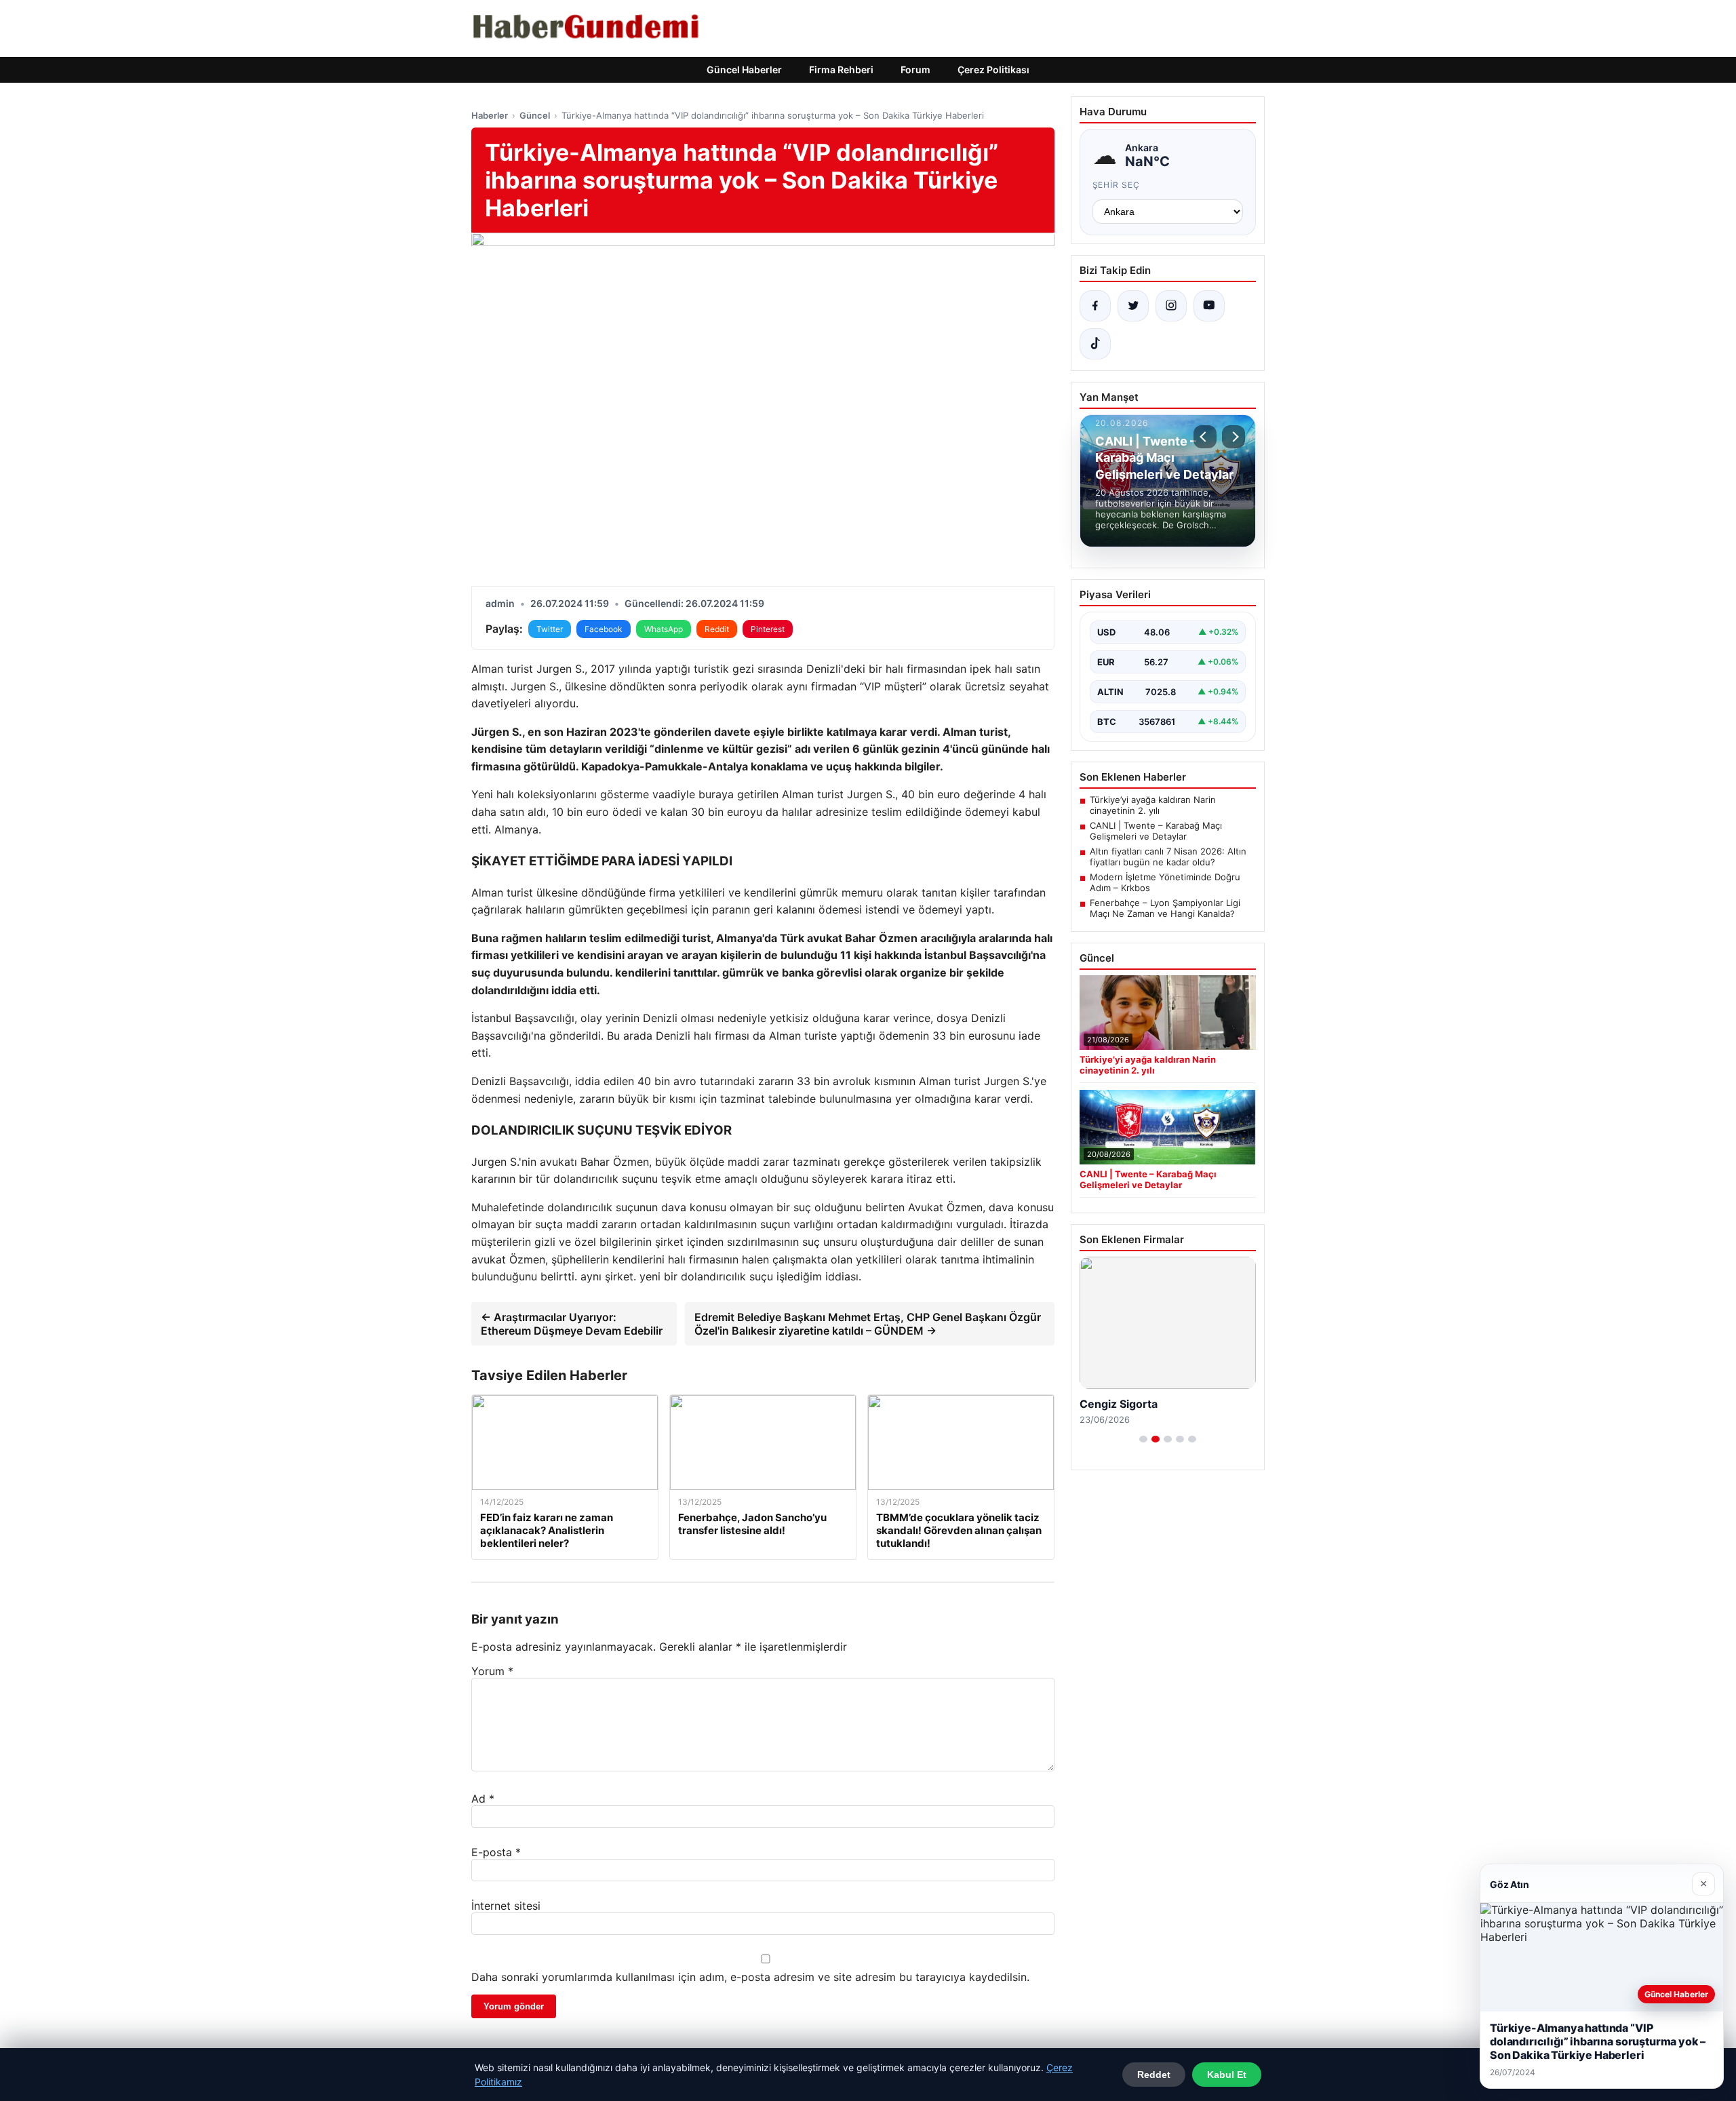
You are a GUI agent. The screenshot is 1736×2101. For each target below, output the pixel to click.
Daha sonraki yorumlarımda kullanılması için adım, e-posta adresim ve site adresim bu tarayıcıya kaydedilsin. (750, 1977)
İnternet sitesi (506, 1906)
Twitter (550, 629)
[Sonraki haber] (1234, 437)
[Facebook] (1095, 306)
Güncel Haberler (744, 70)
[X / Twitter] (1133, 306)
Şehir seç (1117, 185)
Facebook (604, 629)
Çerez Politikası (993, 70)
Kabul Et (1227, 2075)
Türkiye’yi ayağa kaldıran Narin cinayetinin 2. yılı (1153, 805)
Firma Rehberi (841, 70)
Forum (915, 70)
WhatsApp (664, 629)
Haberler (490, 115)
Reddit (717, 629)
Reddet (1154, 2075)
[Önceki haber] (1205, 437)
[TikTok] (1095, 344)
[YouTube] (1209, 306)
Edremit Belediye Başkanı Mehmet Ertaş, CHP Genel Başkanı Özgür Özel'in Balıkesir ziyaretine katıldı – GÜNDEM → (868, 1324)
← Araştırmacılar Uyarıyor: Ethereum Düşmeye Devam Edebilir (572, 1324)
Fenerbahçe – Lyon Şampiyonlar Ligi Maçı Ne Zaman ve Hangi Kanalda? (1165, 908)
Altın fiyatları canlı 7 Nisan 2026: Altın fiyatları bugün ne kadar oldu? (1168, 857)
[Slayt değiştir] (1143, 1439)
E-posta (496, 1852)
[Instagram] (1171, 306)
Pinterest (768, 629)
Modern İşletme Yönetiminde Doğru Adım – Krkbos (1165, 882)
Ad (483, 1799)
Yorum (492, 1671)
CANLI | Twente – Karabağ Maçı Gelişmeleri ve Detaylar (1156, 831)
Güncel (535, 115)
